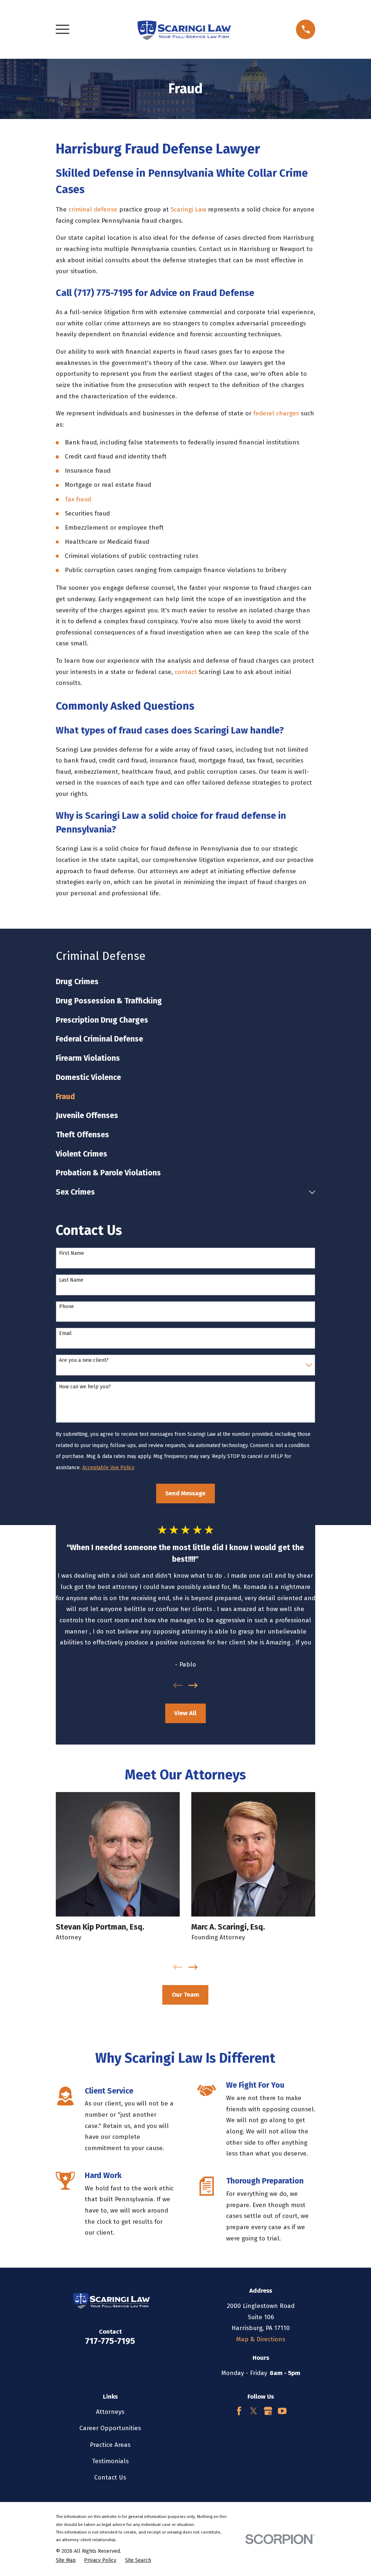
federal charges (276, 413)
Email (65, 1334)
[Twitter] (254, 2411)
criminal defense (93, 209)
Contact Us (110, 2478)
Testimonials (110, 2461)
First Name (72, 1253)
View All (185, 1713)
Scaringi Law (188, 209)
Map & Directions (261, 2339)
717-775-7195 (110, 2341)
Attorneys (110, 2412)
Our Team (185, 1995)
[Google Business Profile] (268, 2411)
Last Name (71, 1280)
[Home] (183, 29)
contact (186, 672)
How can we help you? (85, 1387)
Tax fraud (78, 499)
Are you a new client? (84, 1360)
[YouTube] (282, 2411)
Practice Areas (110, 2445)
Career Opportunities (110, 2428)
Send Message (185, 1493)
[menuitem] (186, 982)
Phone (66, 1307)
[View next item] (193, 1685)
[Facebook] (239, 2411)
